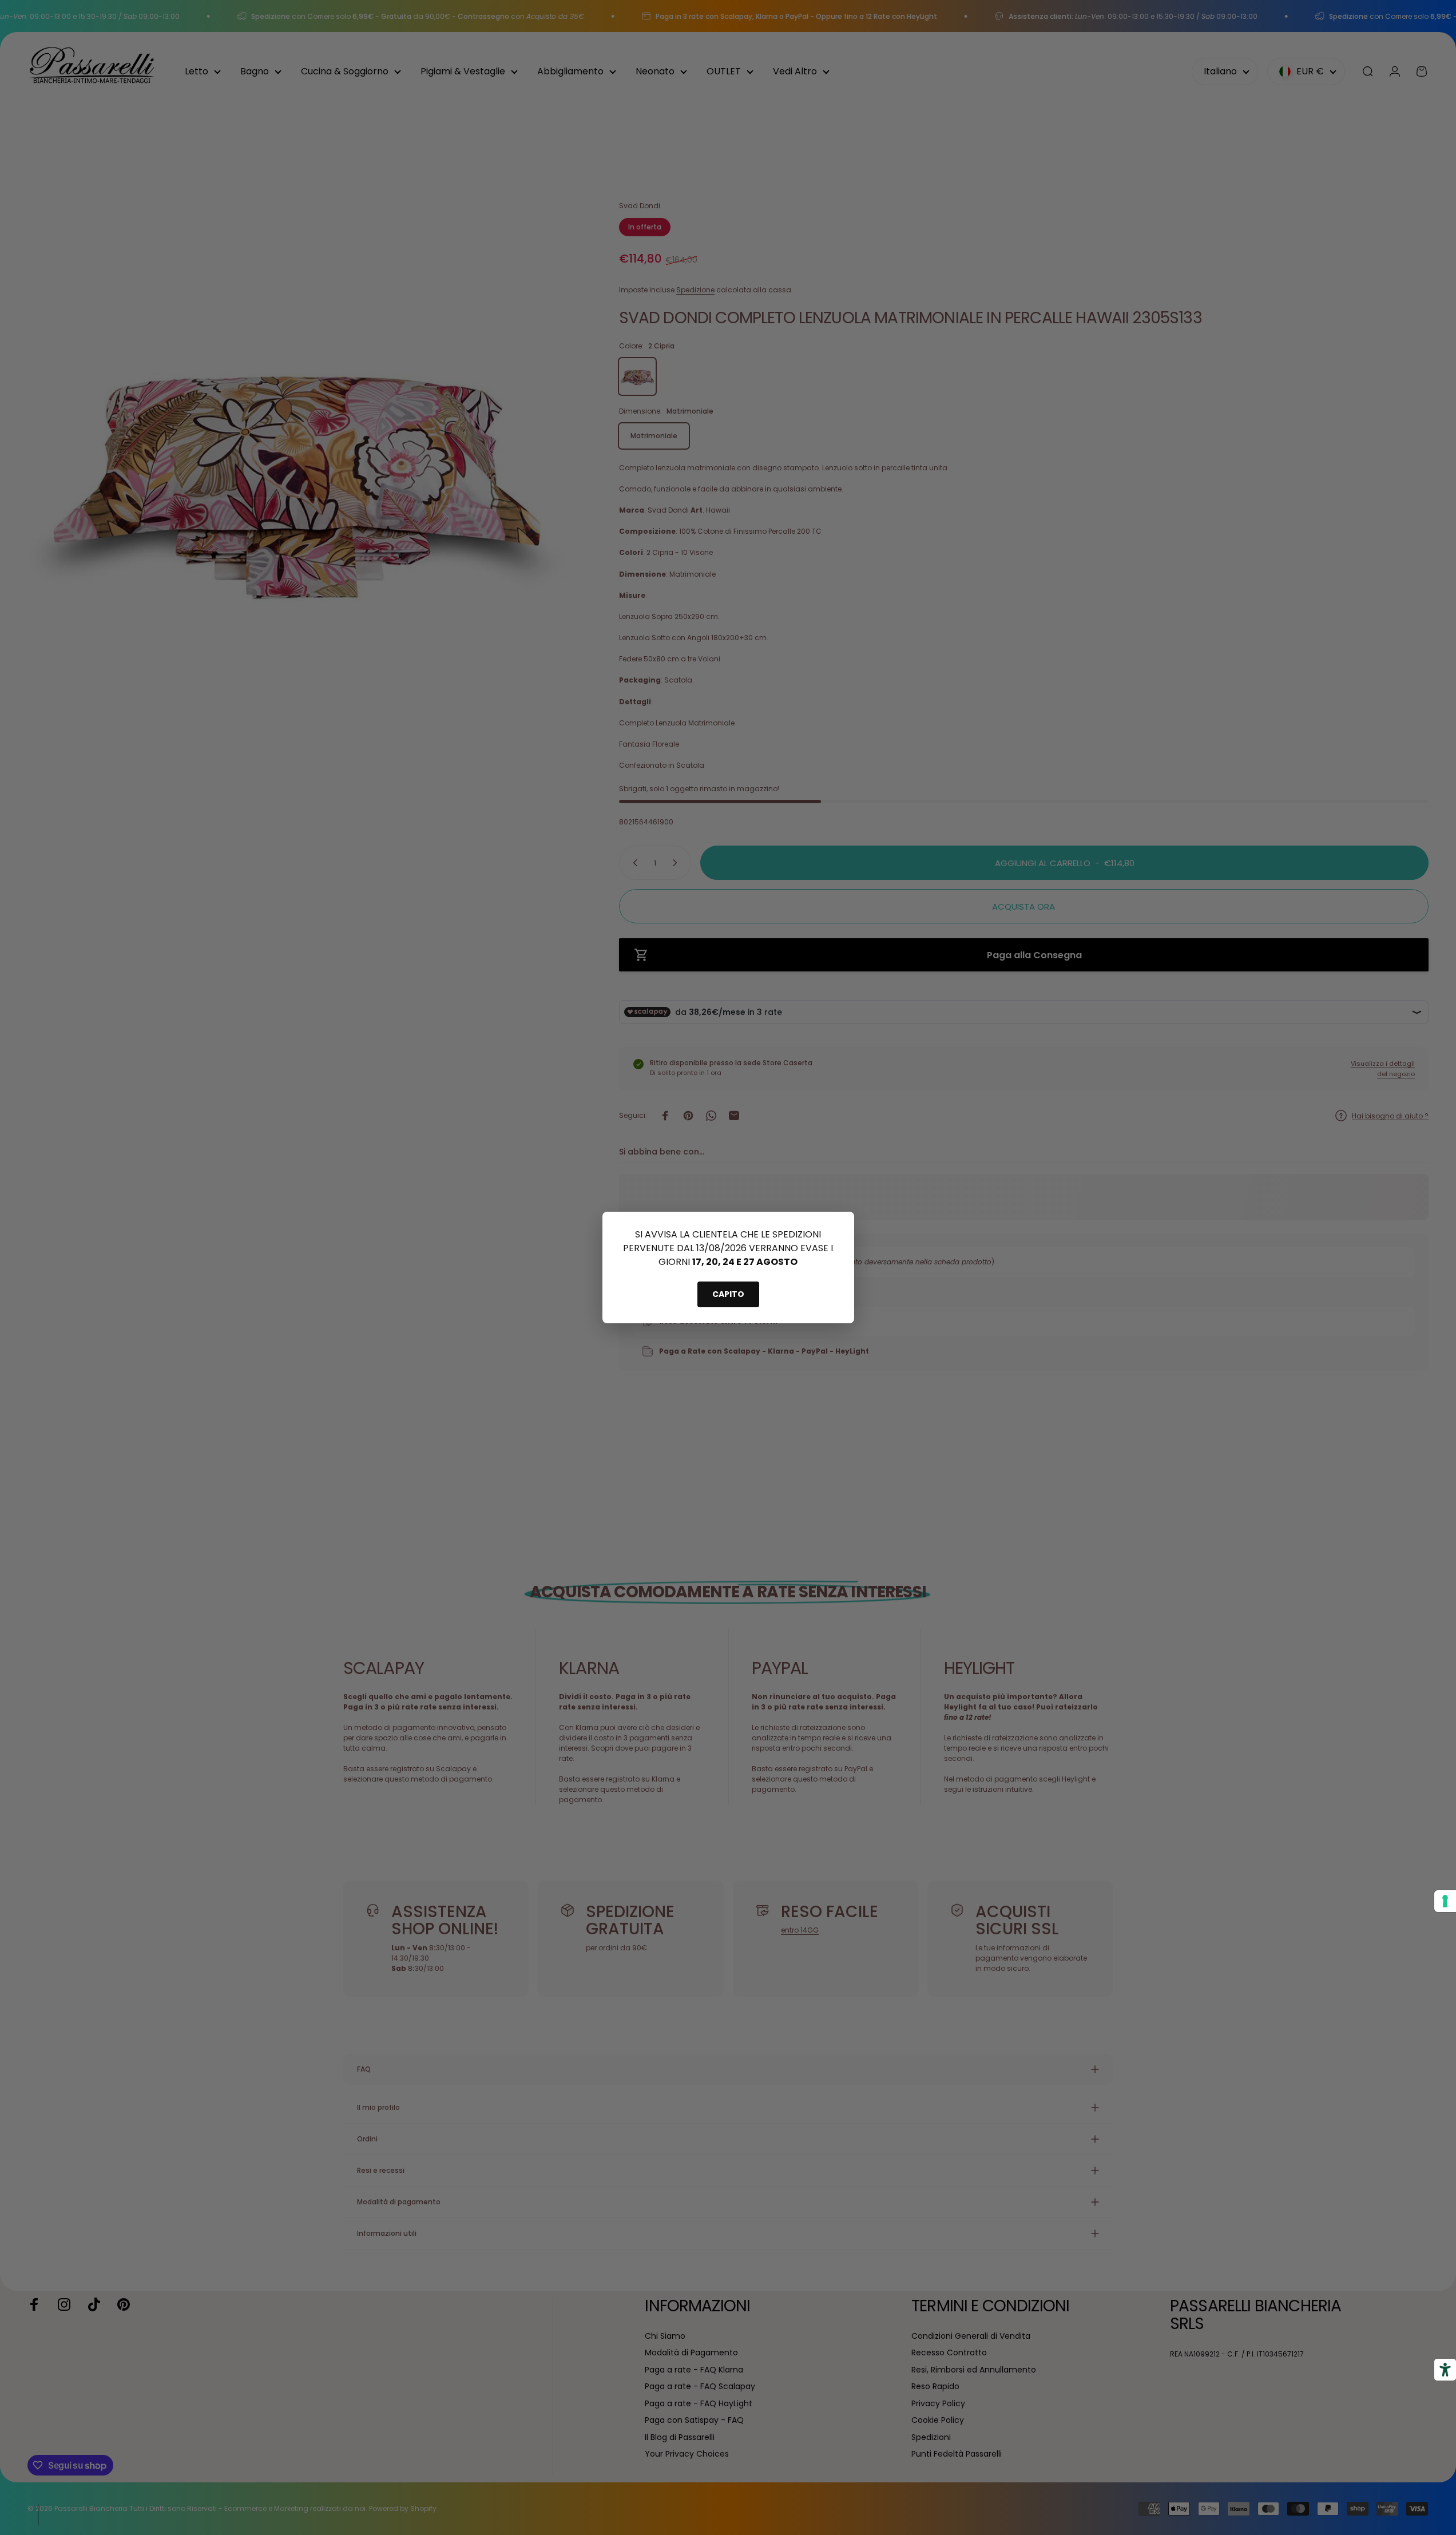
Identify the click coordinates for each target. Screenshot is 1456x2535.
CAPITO (728, 1294)
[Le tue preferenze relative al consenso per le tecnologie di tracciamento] (1445, 1901)
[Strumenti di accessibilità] (1445, 2370)
